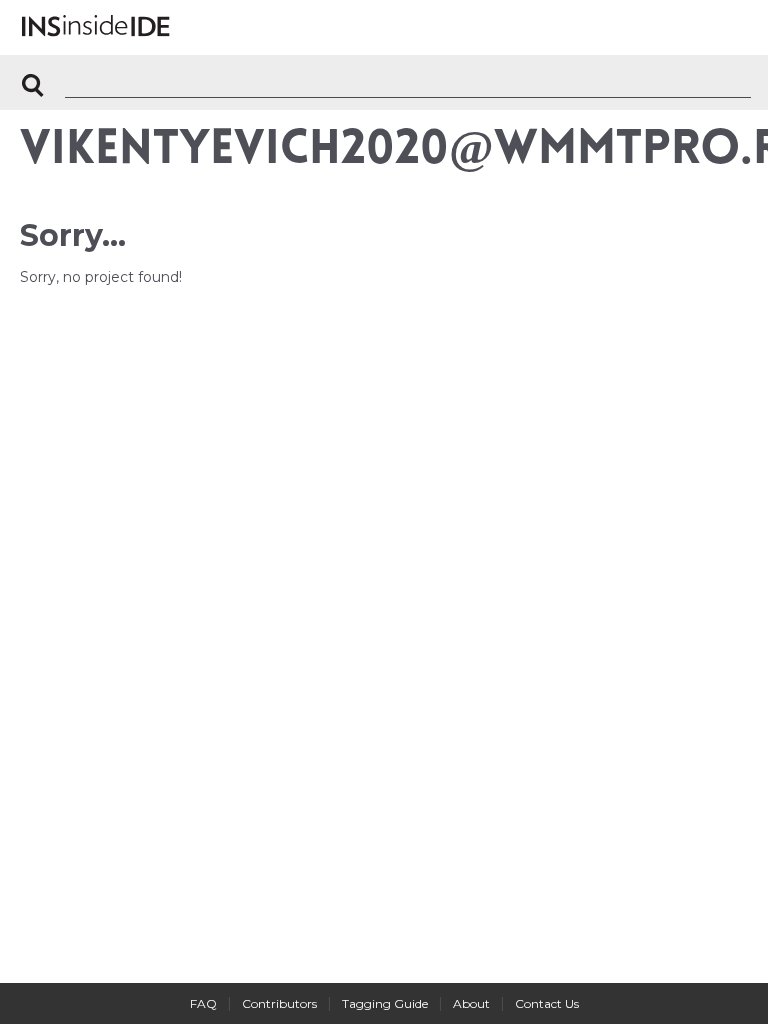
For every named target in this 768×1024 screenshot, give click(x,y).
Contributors (279, 1003)
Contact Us (547, 1003)
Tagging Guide (385, 1003)
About (471, 1003)
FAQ (203, 1003)
